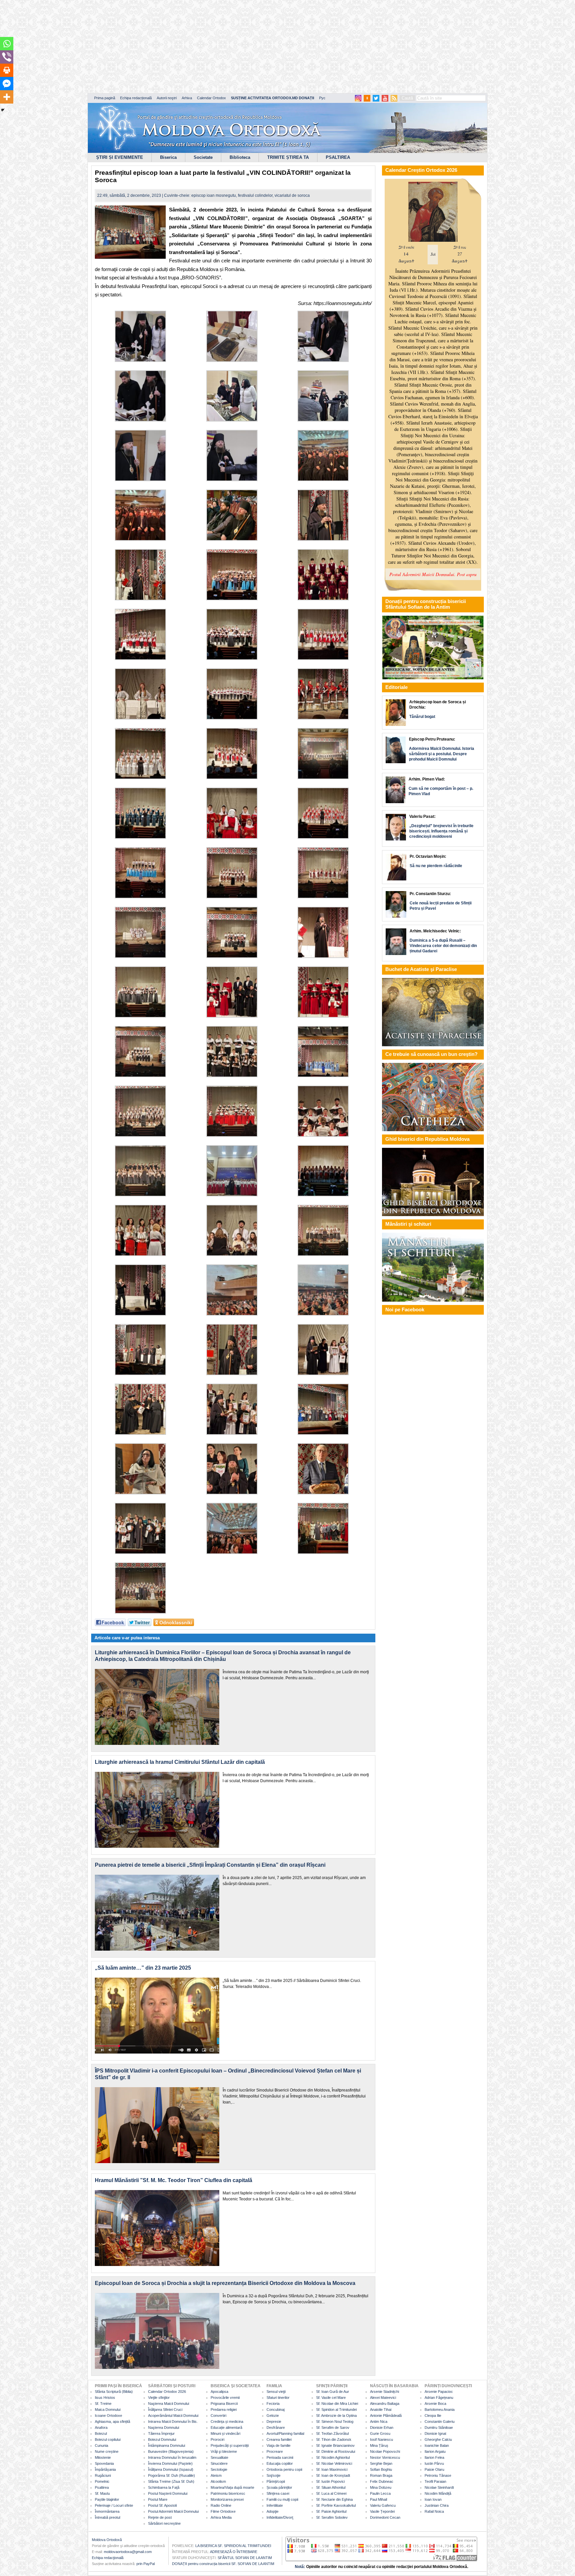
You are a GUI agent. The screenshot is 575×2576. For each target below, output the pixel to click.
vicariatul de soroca (292, 195)
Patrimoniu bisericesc (228, 2493)
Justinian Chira (437, 2505)
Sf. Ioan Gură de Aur (333, 2392)
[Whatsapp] (7, 44)
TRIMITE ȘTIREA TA (288, 157)
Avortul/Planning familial (285, 2433)
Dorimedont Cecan (385, 2517)
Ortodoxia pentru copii (284, 2469)
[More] (7, 97)
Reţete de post (160, 2517)
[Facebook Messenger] (7, 84)
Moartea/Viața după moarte (232, 2487)
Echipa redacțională (136, 98)
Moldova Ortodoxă (107, 2540)
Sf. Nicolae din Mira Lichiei (337, 2404)
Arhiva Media (221, 2517)
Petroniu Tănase (438, 2475)
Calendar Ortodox (211, 98)
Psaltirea (102, 2487)
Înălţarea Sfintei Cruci (165, 2410)
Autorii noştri (167, 98)
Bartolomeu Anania (440, 2410)
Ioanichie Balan (437, 2445)
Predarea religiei (224, 2410)
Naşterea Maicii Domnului (169, 2404)
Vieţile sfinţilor (159, 2398)
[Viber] (7, 57)
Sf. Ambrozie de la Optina (336, 2415)
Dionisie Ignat (435, 2433)
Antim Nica (379, 2421)
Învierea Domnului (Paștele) (170, 2463)
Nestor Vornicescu (385, 2457)
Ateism (216, 2475)
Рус (322, 98)
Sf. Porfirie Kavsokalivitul (336, 2505)
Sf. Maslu (102, 2493)
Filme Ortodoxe (223, 2511)
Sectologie (219, 2469)
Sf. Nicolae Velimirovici (334, 2463)
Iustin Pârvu (434, 2463)
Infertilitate (275, 2505)
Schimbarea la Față (164, 2487)
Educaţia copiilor (280, 2463)
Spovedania (104, 2463)
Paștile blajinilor (107, 2499)
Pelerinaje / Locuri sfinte (114, 2505)
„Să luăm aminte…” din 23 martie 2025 (143, 1968)
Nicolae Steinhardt (439, 2487)
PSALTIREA (338, 157)
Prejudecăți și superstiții (230, 2445)
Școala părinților (279, 2487)
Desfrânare (276, 2427)
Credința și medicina (227, 2421)
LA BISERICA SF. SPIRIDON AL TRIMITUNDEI (233, 2546)
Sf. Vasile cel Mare (331, 2398)
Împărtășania (105, 2469)
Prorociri (217, 2439)
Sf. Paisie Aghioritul (331, 2511)
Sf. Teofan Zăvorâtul (332, 2433)
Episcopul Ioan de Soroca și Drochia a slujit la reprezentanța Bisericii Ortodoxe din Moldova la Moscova (225, 2283)
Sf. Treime (103, 2404)
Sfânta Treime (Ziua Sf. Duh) (171, 2481)
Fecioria (273, 2404)
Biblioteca (240, 157)
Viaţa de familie (279, 2445)
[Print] (7, 70)
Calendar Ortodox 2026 (167, 2392)
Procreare (275, 2451)
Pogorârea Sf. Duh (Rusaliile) (172, 2475)
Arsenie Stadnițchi (384, 2392)
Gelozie (273, 2415)
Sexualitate (219, 2457)
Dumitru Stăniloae (439, 2427)
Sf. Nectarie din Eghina (334, 2499)
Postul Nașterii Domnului (168, 2493)
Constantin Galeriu (440, 2421)
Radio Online (221, 2505)
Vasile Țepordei (382, 2511)
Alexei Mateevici (383, 2398)
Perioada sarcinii (280, 2457)
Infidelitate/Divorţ (280, 2517)
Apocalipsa (219, 2392)
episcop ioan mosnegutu (214, 195)
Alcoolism (218, 2481)
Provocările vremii (225, 2398)
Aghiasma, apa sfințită (112, 2421)
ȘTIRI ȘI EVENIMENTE (120, 157)
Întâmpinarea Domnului (167, 2445)
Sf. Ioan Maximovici (332, 2469)
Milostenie (103, 2457)
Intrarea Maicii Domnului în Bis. (173, 2421)
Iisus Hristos (105, 2398)
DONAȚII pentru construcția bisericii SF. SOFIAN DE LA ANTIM (223, 2564)
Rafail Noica (434, 2511)
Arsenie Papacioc (439, 2392)
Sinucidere (219, 2463)
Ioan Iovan (433, 2499)
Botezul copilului (108, 2439)
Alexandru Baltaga (385, 2404)
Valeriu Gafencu (383, 2505)
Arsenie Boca (435, 2404)
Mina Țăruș (379, 2445)
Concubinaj (276, 2410)
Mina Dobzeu (381, 2487)
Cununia (101, 2445)
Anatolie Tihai (381, 2410)
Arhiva (187, 98)
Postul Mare (158, 2499)
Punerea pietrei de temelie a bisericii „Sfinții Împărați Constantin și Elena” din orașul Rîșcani (210, 1865)
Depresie (274, 2421)
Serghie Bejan (381, 2463)
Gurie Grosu (380, 2433)
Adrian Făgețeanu (439, 2398)
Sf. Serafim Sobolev (332, 2517)
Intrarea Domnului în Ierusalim (172, 2457)
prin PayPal (146, 2564)
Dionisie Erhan (382, 2427)
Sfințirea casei (278, 2493)
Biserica (168, 157)
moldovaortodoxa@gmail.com (128, 2552)
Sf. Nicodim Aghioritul (333, 2457)
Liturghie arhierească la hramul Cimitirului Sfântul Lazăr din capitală (180, 1762)
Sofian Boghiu (381, 2469)
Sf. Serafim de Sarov (333, 2427)
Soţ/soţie (274, 2475)
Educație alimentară (226, 2427)
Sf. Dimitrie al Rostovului (336, 2451)
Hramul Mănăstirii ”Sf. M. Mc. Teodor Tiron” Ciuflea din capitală (174, 2180)
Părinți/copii (276, 2481)
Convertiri (218, 2415)
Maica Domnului (108, 2410)
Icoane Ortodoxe (108, 2415)
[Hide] (3, 110)
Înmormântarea (107, 2511)
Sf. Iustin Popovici (330, 2481)
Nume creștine (107, 2451)
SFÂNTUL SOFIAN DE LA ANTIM (245, 2558)
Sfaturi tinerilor (278, 2398)
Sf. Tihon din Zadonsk (334, 2439)
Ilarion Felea (434, 2457)
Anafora (101, 2427)
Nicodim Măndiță (438, 2493)
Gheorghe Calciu (438, 2439)
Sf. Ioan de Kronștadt (333, 2475)
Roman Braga (381, 2475)
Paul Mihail (379, 2499)
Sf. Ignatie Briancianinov (335, 2445)
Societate (203, 157)
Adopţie (273, 2511)
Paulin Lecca (380, 2493)
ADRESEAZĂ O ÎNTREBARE (234, 2552)
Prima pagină (105, 98)
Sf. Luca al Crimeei (331, 2493)
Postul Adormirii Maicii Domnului (173, 2511)
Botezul (101, 2433)
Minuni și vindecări (225, 2433)
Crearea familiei (279, 2439)
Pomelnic (102, 2481)
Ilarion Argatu (435, 2451)
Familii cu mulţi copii (282, 2499)
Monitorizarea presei (227, 2499)
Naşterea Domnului (164, 2427)
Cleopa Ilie (433, 2415)
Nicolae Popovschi (385, 2451)
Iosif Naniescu (382, 2439)
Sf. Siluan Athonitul (331, 2487)
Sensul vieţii (276, 2392)
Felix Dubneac (382, 2481)
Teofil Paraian (435, 2481)
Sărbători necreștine (164, 2523)
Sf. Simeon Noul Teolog (335, 2421)
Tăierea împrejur (161, 2433)
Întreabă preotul (107, 2517)
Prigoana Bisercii (224, 2404)
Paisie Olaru (434, 2469)
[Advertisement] (203, 47)
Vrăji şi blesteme (224, 2451)
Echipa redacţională (108, 2558)
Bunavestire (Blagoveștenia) (171, 2451)
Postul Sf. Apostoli (162, 2505)
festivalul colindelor (255, 195)
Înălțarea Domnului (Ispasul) (171, 2469)
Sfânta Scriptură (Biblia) (114, 2392)
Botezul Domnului (162, 2439)
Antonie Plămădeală (386, 2415)
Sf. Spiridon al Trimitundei (336, 2410)
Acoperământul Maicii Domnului (173, 2415)
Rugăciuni (103, 2475)
